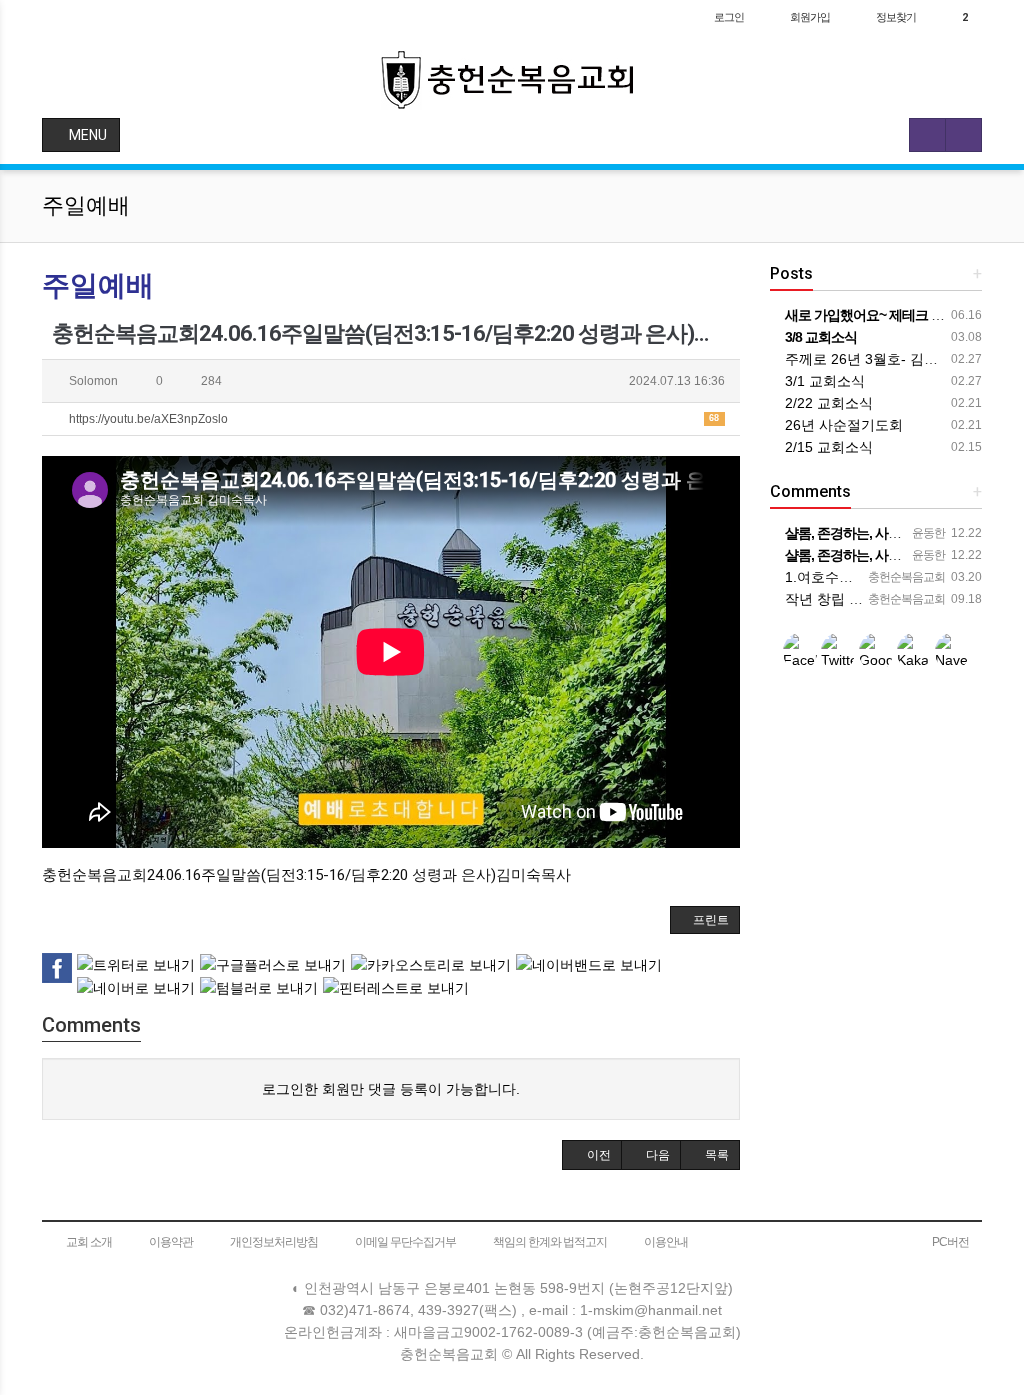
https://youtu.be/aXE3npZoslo (392, 419)
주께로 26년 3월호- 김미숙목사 (880, 359)
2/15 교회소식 (827, 447)
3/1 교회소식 (823, 381)
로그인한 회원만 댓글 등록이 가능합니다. (391, 1089)
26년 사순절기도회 (842, 425)
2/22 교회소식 (827, 403)
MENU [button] (86, 135)
